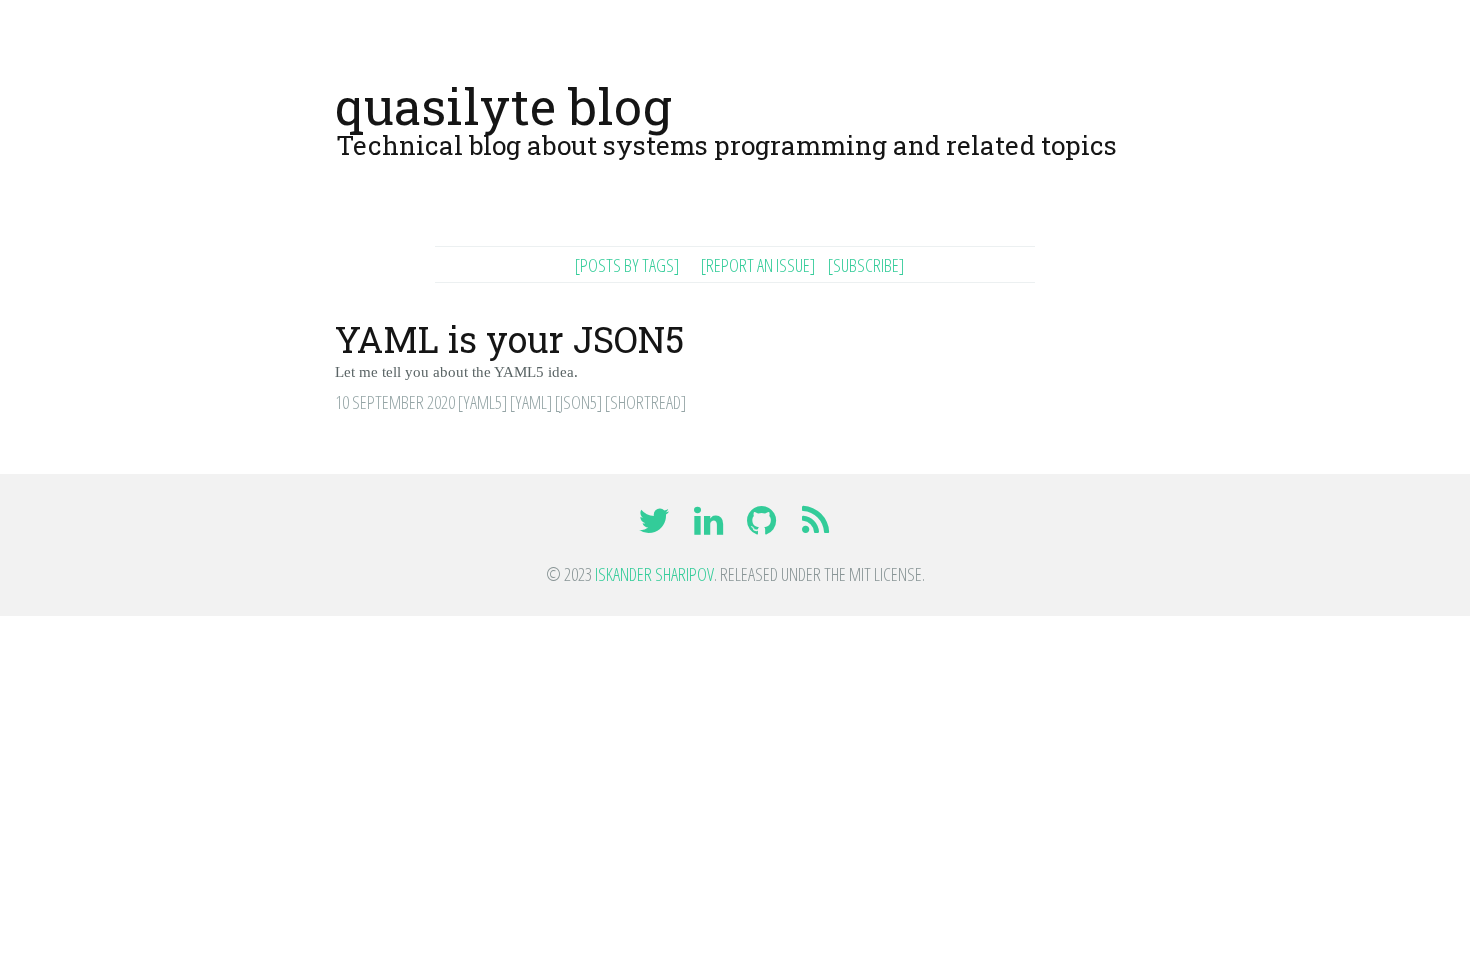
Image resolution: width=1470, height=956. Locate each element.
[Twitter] (656, 526)
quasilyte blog (503, 106)
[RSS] (816, 526)
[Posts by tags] (627, 265)
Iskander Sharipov (654, 574)
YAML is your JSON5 (509, 339)
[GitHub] (763, 526)
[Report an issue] (758, 265)
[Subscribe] (866, 265)
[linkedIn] (709, 526)
